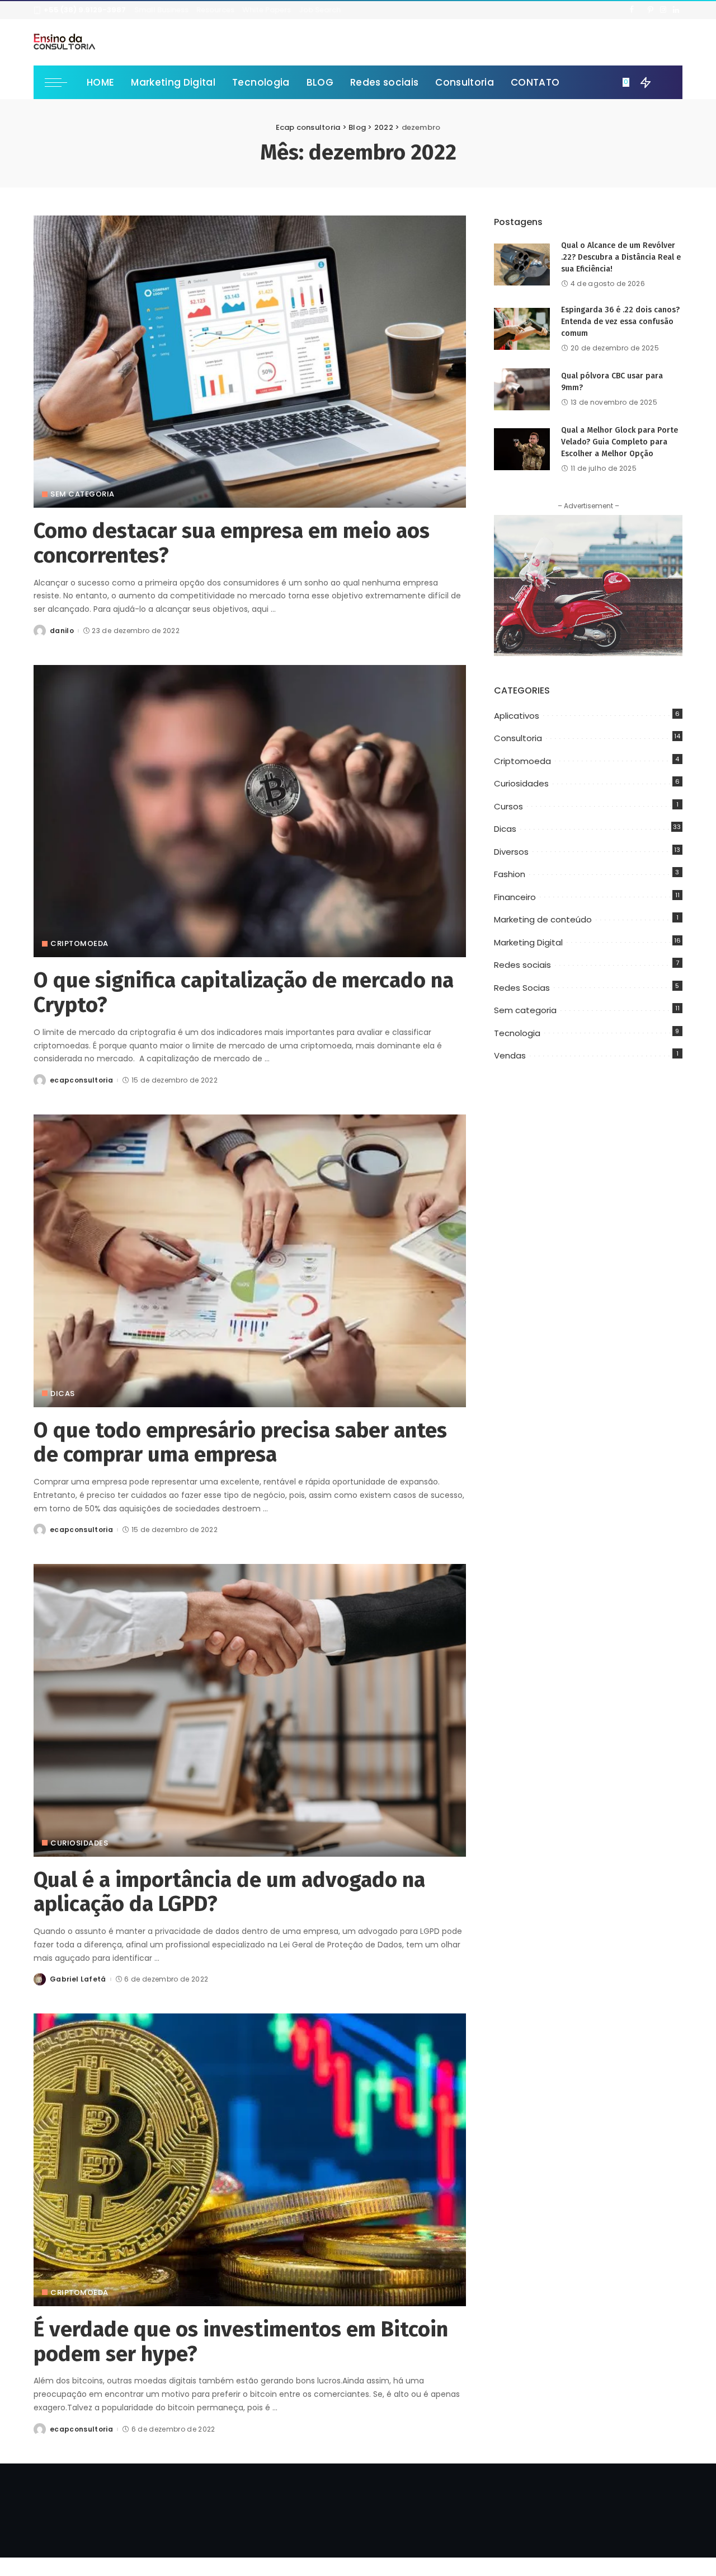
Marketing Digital (528, 942)
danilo (62, 631)
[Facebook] (632, 10)
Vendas (510, 1055)
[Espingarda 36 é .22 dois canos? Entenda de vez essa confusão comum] (522, 329)
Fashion (510, 874)
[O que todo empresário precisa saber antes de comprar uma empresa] (250, 1261)
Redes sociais (522, 965)
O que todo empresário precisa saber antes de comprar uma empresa (240, 1442)
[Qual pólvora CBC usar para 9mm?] (522, 389)
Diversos (511, 852)
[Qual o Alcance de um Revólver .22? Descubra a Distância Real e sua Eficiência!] (522, 264)
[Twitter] (641, 10)
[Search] (664, 82)
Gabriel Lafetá (78, 1979)
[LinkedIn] (676, 10)
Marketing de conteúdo (543, 919)
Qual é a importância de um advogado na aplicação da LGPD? (229, 1892)
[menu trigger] (62, 82)
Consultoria (518, 738)
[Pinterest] (650, 10)
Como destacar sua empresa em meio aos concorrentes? (232, 543)
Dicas (63, 1394)
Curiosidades (79, 1843)
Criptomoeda (79, 943)
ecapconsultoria (81, 1080)
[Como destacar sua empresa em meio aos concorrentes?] (250, 362)
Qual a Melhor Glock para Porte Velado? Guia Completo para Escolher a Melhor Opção (620, 442)
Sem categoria (83, 494)
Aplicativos (517, 716)
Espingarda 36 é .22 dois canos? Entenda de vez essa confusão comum (620, 322)
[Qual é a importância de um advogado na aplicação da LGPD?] (250, 1710)
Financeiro (515, 897)
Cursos (508, 806)
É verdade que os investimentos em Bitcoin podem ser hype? (241, 2341)
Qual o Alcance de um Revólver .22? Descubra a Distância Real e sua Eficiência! (621, 257)
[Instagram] (663, 10)
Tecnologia (517, 1033)
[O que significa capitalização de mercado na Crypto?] (250, 811)
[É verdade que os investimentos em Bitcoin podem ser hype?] (250, 2160)
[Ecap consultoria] (64, 42)
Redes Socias (522, 988)
